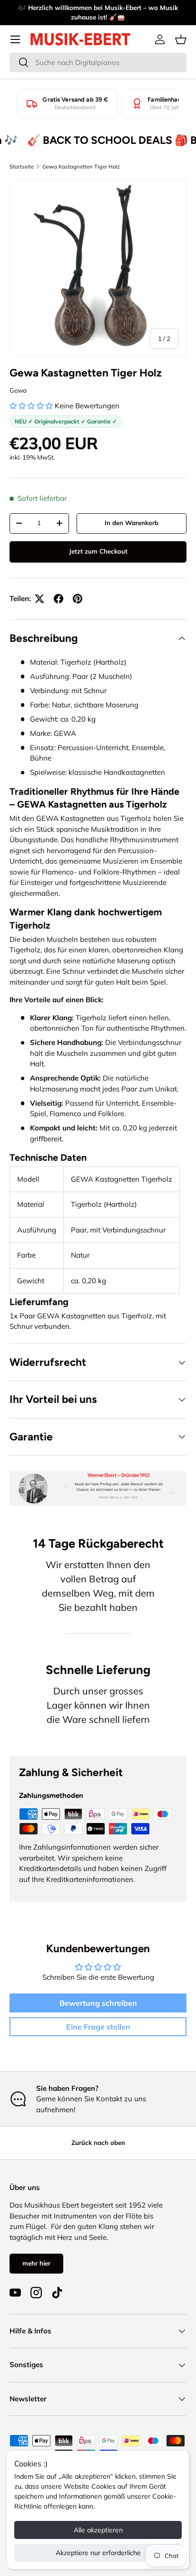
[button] (181, 39)
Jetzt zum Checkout (98, 551)
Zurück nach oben (98, 2143)
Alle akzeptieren (98, 2530)
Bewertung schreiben (98, 2003)
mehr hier (36, 2263)
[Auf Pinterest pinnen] (78, 599)
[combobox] (98, 62)
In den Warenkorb (132, 523)
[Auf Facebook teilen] (59, 599)
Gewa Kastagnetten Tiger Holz (81, 167)
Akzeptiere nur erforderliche (98, 2553)
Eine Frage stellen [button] (98, 2027)
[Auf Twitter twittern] (39, 599)
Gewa (18, 390)
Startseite (22, 167)
